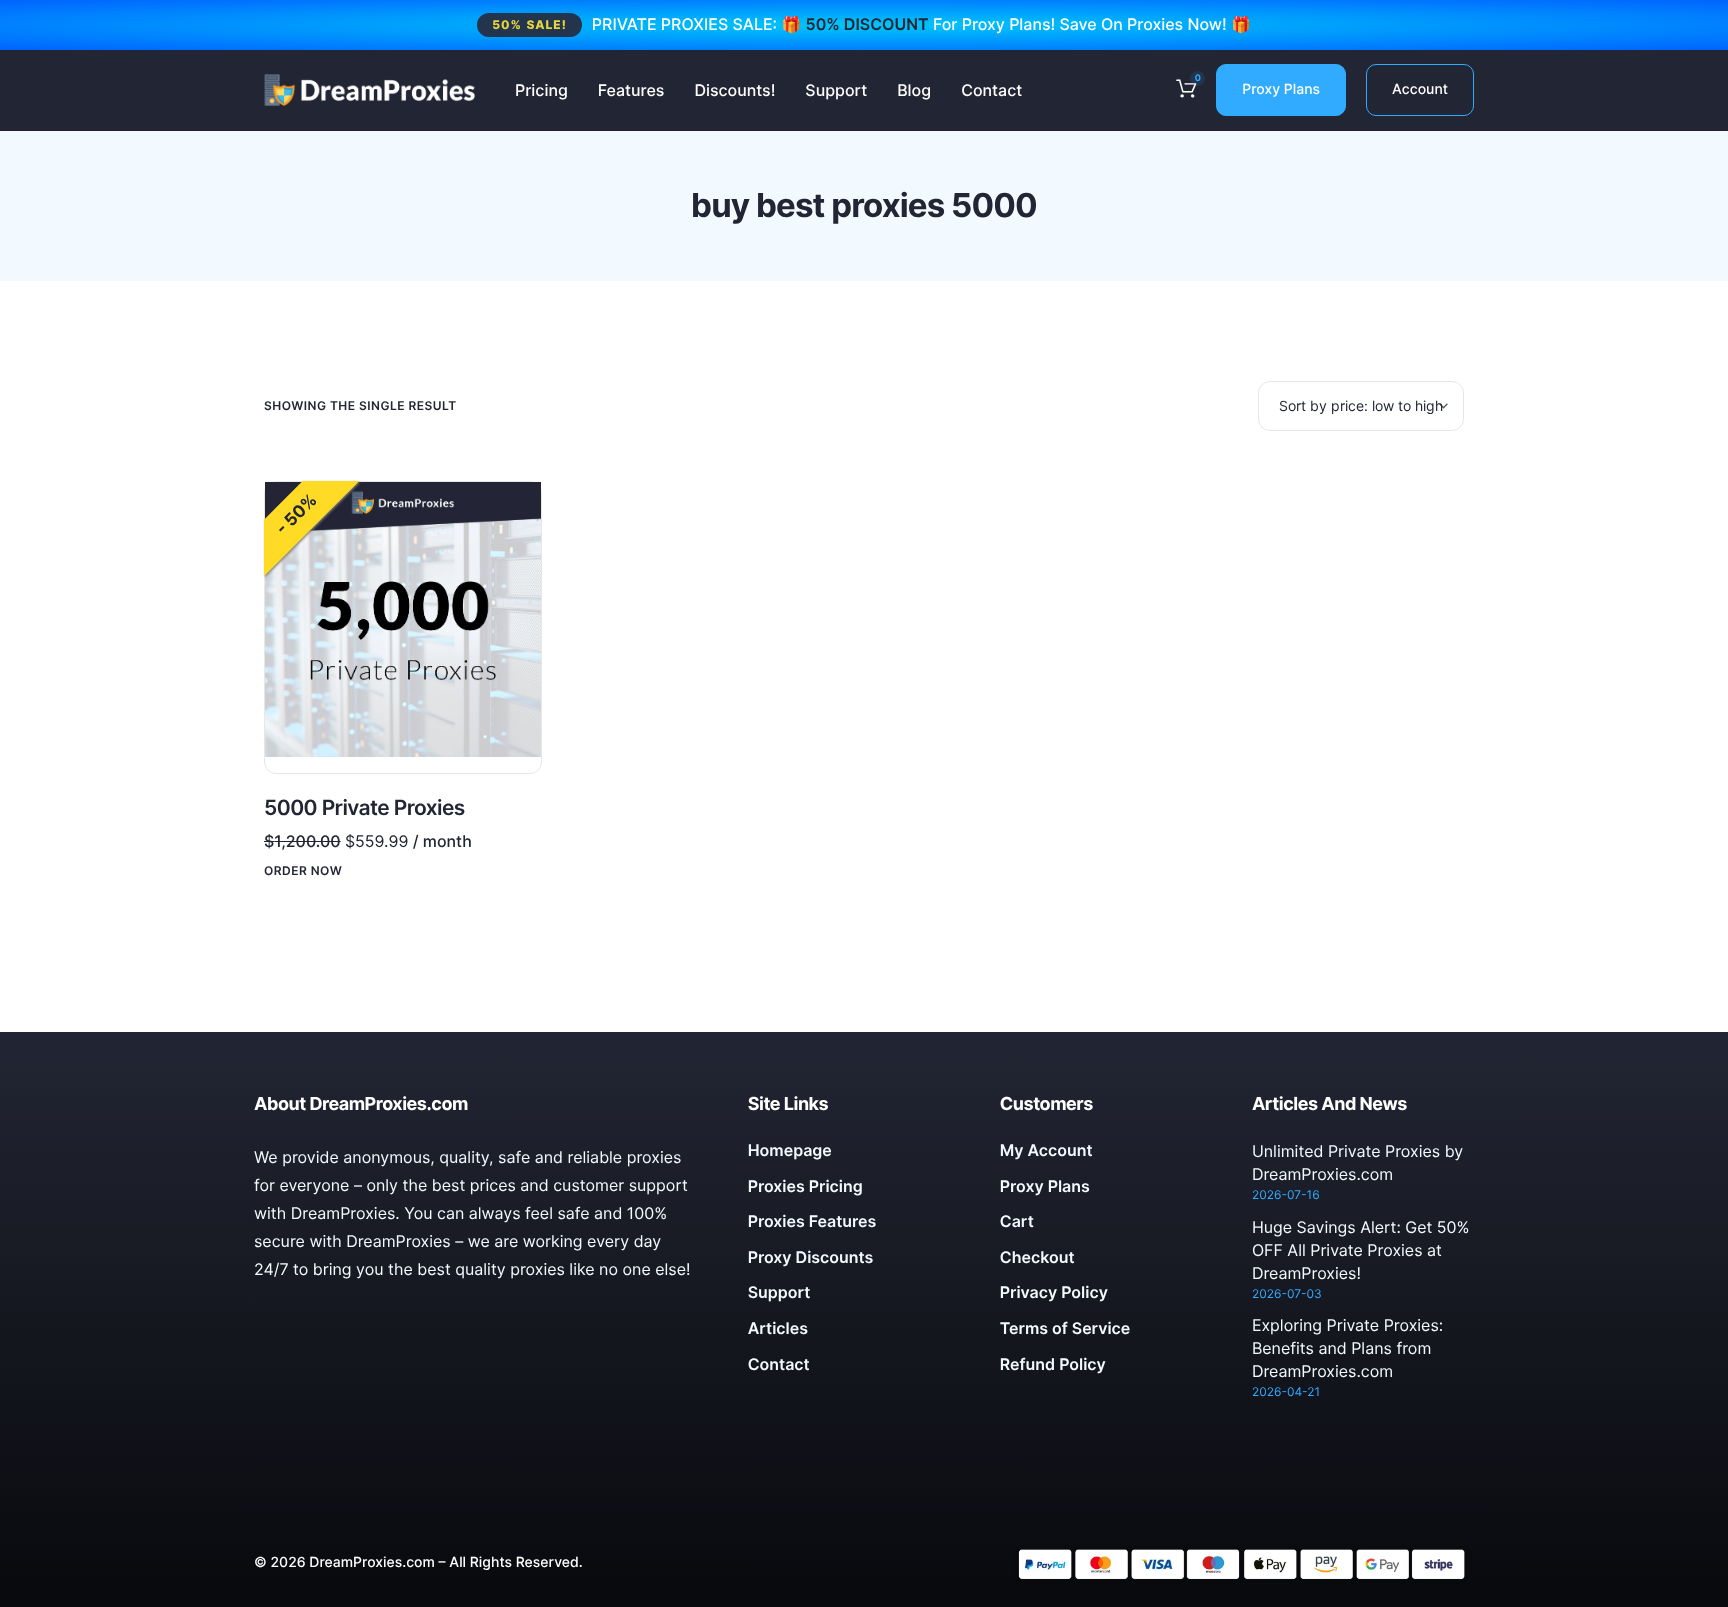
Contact (991, 90)
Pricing (541, 90)
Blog (914, 90)
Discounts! (734, 90)
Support (836, 90)
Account (1420, 89)
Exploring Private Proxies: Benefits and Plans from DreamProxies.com (1347, 1348)
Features (631, 90)
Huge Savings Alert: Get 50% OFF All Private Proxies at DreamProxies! (1361, 1250)
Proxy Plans (1281, 89)
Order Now (303, 871)
